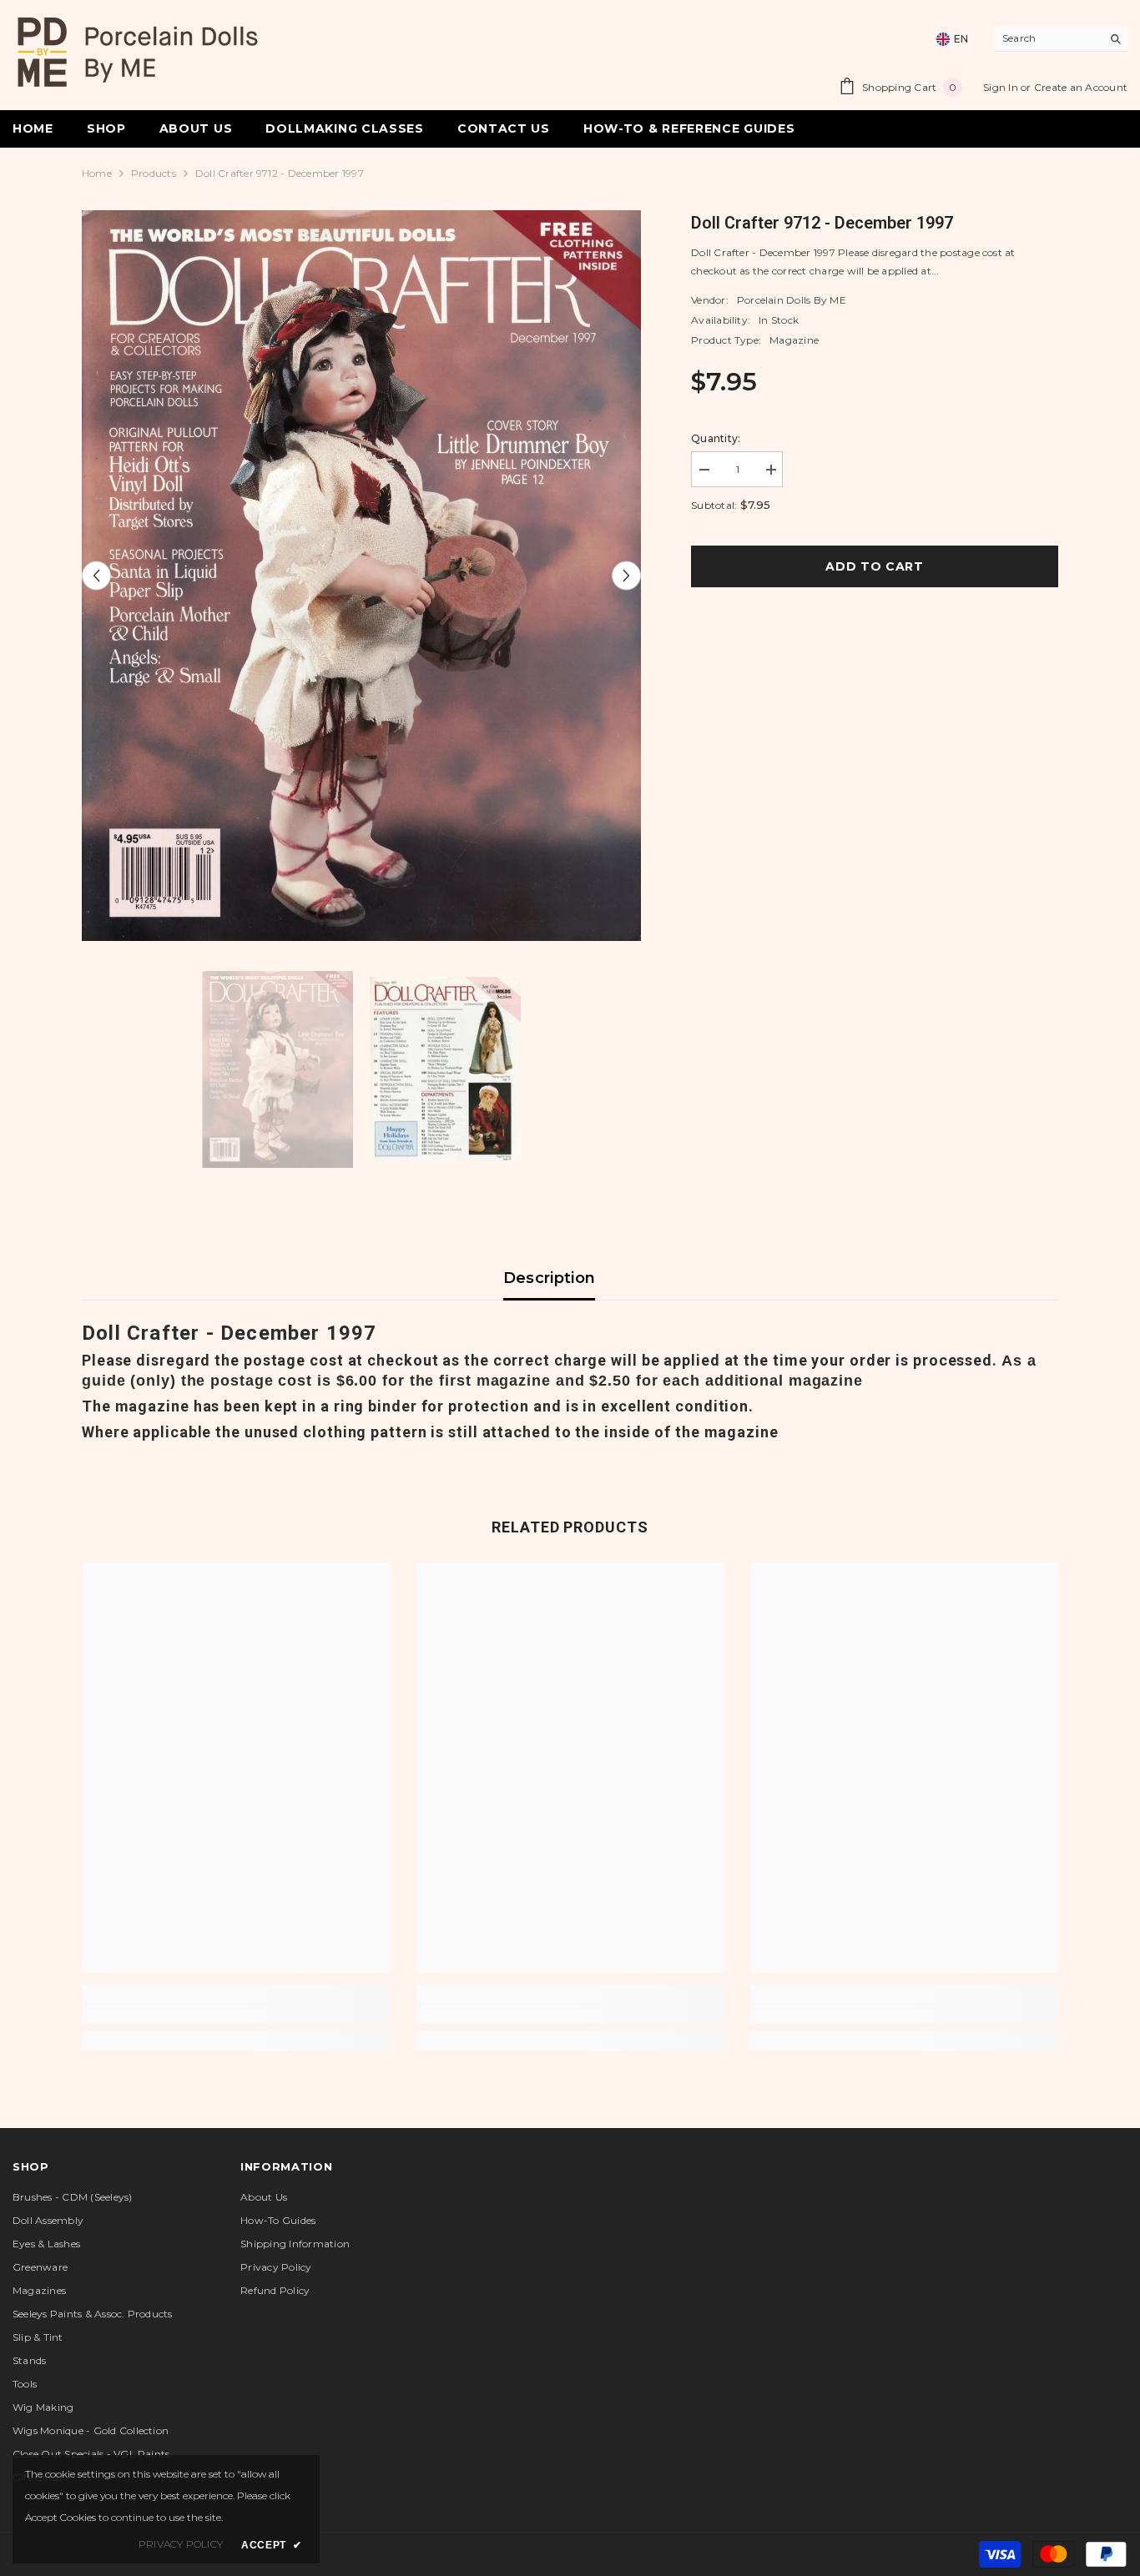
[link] (236, 2014)
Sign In (1002, 87)
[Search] (1061, 39)
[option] (362, 576)
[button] (96, 575)
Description (550, 1278)
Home (97, 173)
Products (154, 173)
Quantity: (716, 438)
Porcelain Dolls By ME (792, 300)
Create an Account (1081, 87)
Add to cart (879, 566)
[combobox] (1048, 38)
